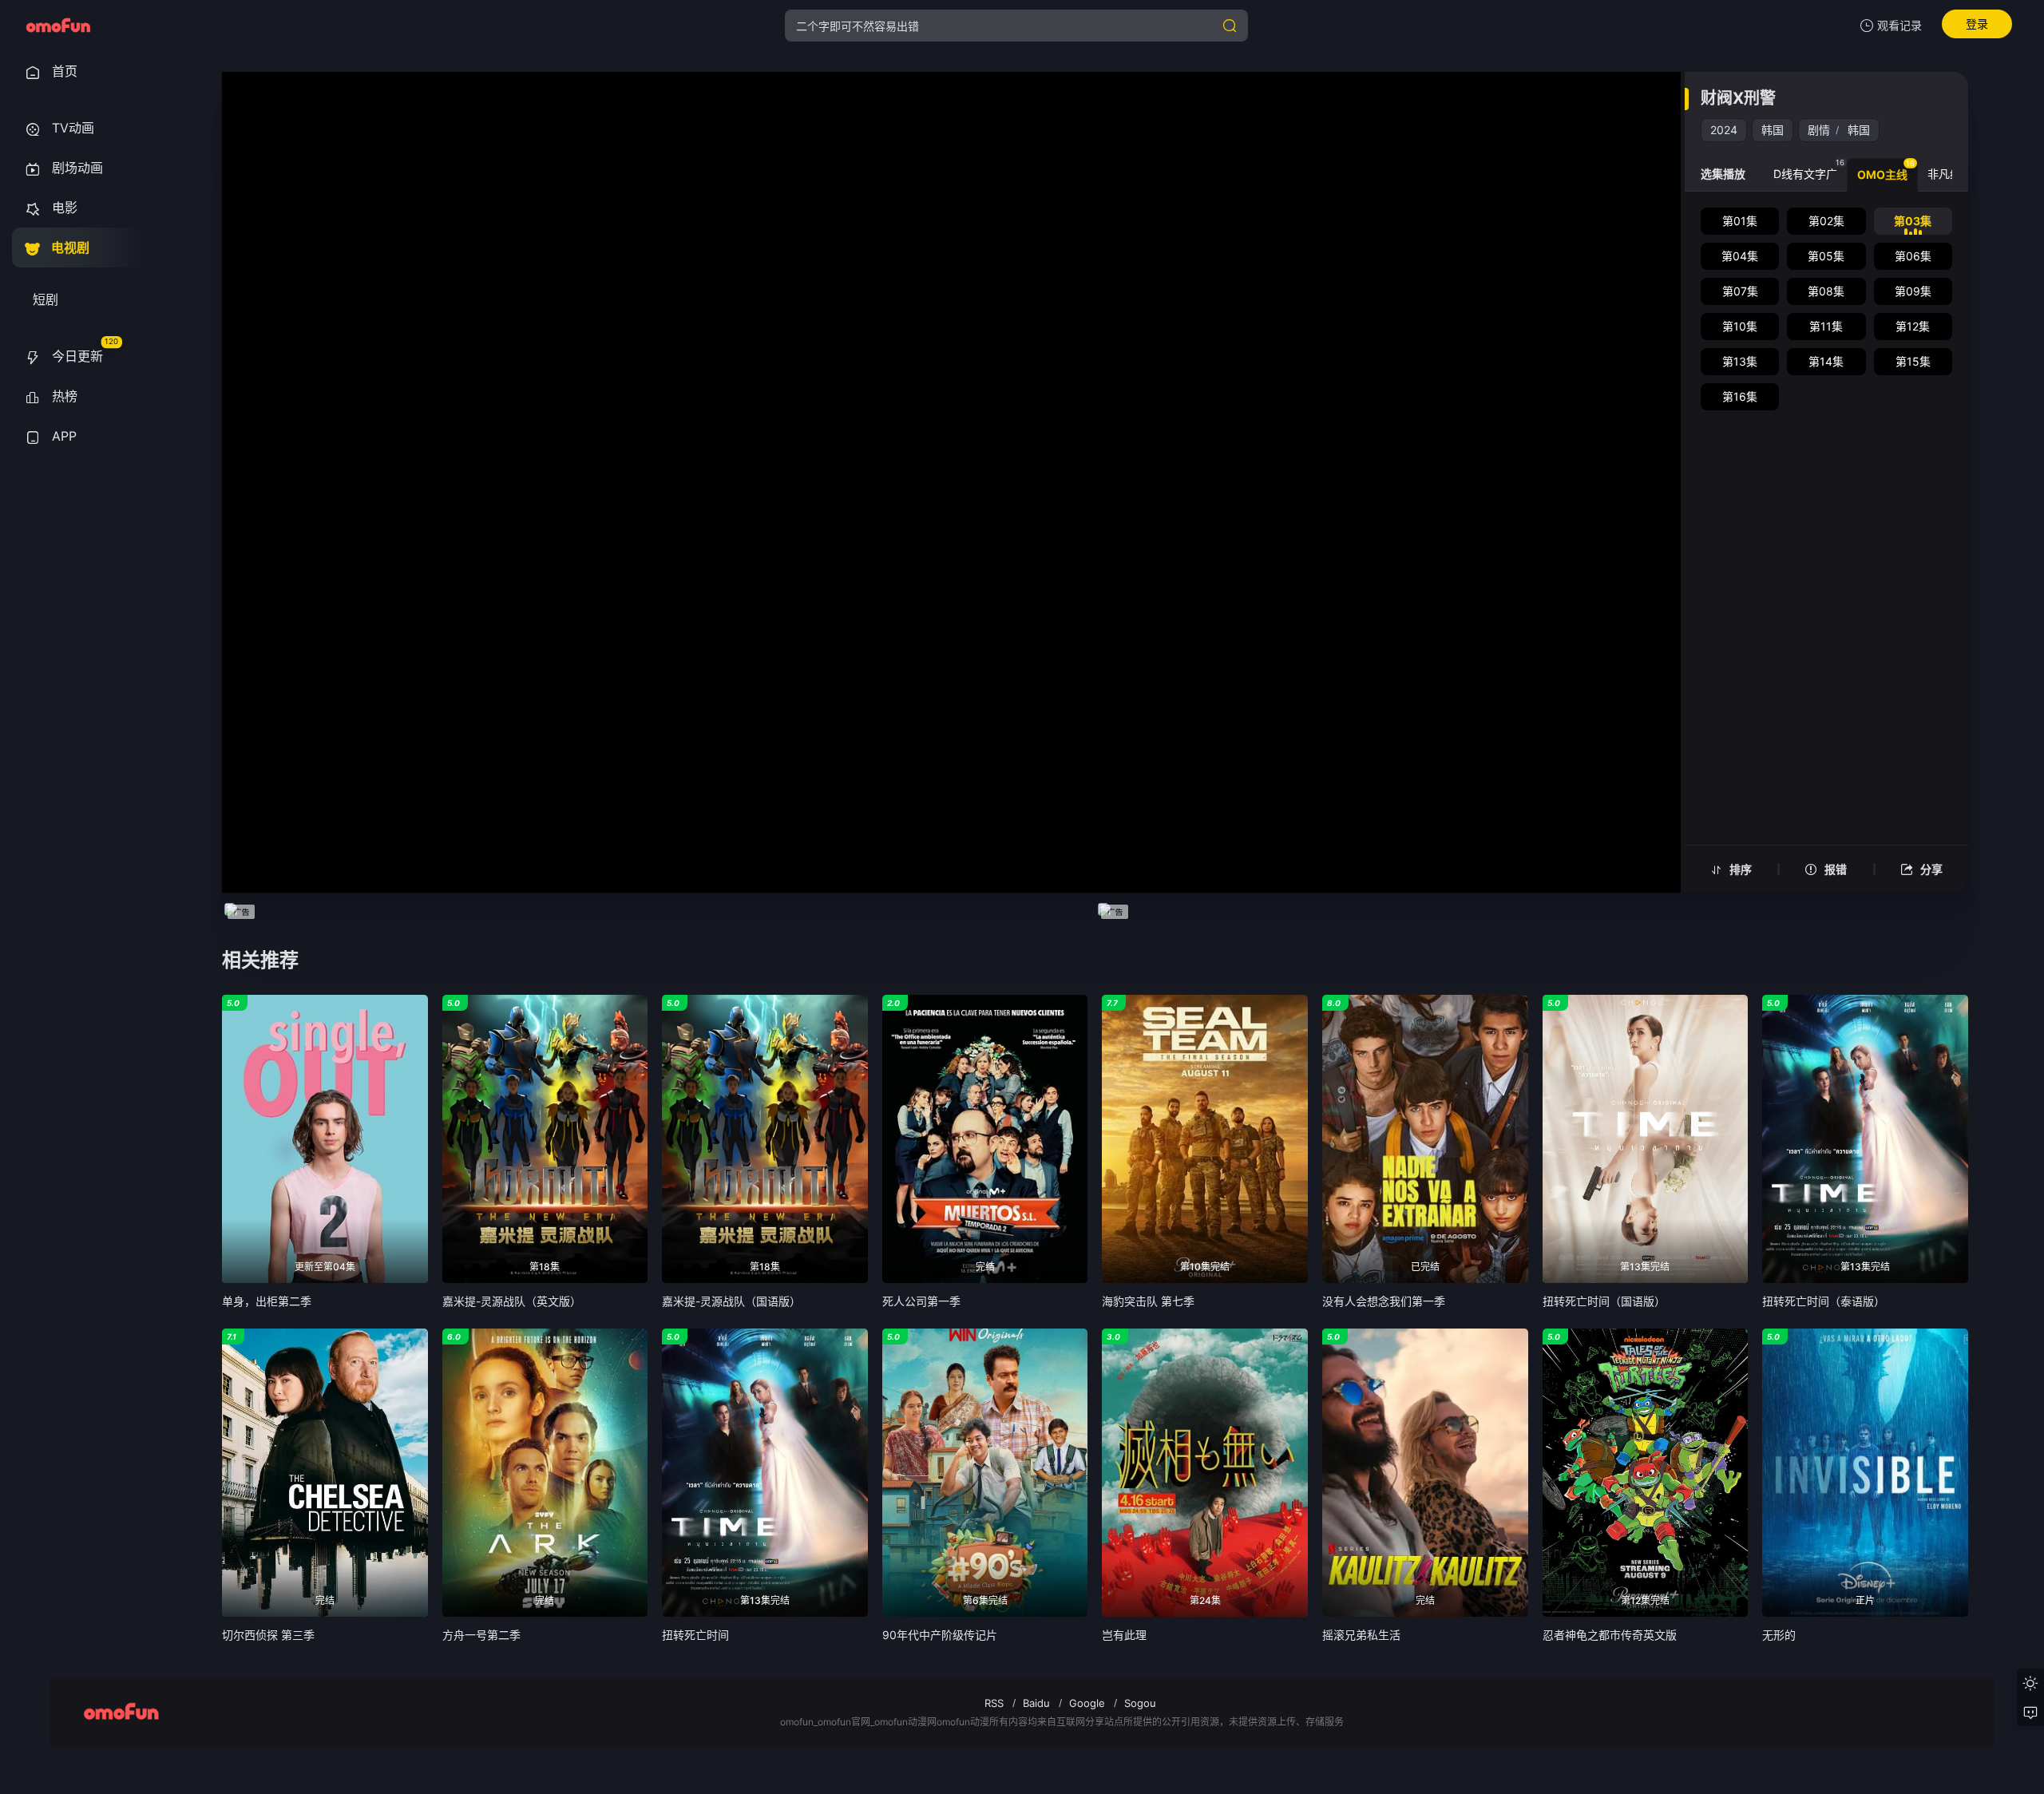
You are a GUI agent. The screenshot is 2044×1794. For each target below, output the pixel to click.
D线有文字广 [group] (1809, 169)
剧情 (1819, 130)
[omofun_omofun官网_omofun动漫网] (58, 26)
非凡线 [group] (1948, 169)
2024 (1724, 130)
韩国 (1773, 130)
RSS (994, 1703)
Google (1087, 1703)
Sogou (1140, 1703)
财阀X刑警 (1738, 98)
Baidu (1036, 1703)
